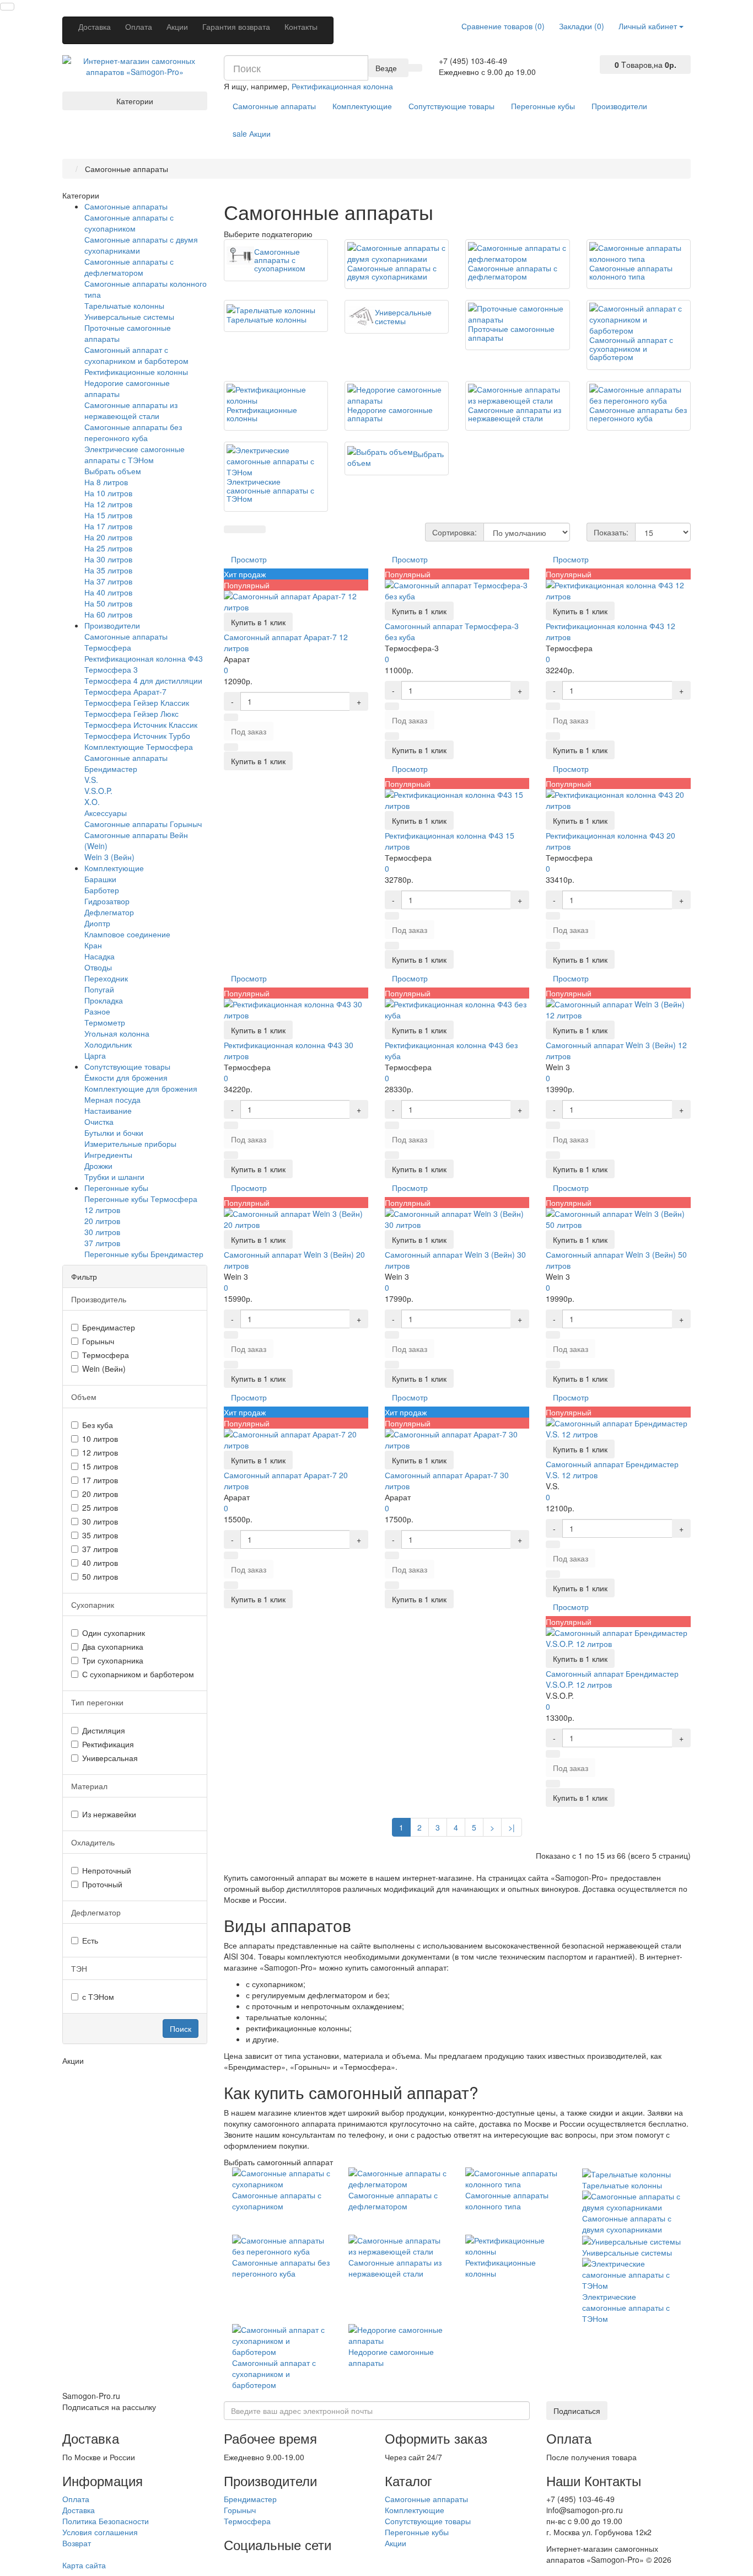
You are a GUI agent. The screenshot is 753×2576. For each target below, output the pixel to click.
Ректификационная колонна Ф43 (144, 658)
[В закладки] (231, 717)
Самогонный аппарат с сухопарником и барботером (136, 355)
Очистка (99, 1121)
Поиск (181, 2028)
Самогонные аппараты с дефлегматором (129, 267)
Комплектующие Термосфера (139, 747)
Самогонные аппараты (274, 106)
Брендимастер (109, 1327)
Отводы (98, 967)
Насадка (99, 956)
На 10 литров (108, 493)
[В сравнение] (231, 747)
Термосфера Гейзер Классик (137, 702)
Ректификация (108, 1744)
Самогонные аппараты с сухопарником (129, 223)
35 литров (100, 1535)
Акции (177, 26)
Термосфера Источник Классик (141, 724)
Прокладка (104, 1000)
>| (512, 1827)
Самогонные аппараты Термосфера (126, 642)
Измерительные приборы (130, 1144)
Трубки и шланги (114, 1177)
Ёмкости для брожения (126, 1077)
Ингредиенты (108, 1155)
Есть (90, 1940)
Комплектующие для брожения (141, 1088)
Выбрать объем (113, 471)
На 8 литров (106, 482)
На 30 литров (108, 559)
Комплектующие (362, 106)
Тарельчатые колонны (124, 305)
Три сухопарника (113, 1660)
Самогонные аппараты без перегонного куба (133, 432)
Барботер (102, 890)
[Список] (231, 529)
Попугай (99, 989)
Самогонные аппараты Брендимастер (126, 763)
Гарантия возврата (236, 26)
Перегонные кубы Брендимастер (144, 1254)
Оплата (139, 26)
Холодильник (108, 1044)
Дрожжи (98, 1166)
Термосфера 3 (111, 669)
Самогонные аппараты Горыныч (143, 824)
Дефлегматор (109, 912)
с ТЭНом (98, 1997)
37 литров (102, 1243)
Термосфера (106, 1355)
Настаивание (108, 1110)
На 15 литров (108, 515)
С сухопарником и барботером (138, 1674)
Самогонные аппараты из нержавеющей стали (131, 410)
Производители (619, 106)
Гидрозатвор (107, 901)
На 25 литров (108, 548)
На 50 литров (108, 603)
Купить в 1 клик (258, 622)
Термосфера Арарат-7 (125, 691)
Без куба (98, 1425)
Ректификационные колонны (136, 372)
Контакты (301, 26)
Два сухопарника (113, 1646)
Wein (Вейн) (104, 1368)
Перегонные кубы (543, 106)
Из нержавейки (109, 1814)
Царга (95, 1055)
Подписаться (577, 2411)
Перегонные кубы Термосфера (141, 1199)
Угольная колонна (117, 1033)
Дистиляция (104, 1730)
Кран (93, 945)
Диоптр (97, 923)
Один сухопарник (114, 1633)
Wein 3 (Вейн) (109, 857)
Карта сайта (84, 2565)
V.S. (91, 780)
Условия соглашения (100, 2532)
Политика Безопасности (106, 2521)
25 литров (100, 1507)
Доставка (95, 26)
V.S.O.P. (98, 791)
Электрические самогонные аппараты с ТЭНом (135, 454)
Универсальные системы (129, 316)
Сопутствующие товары (451, 106)
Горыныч (98, 1341)
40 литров (100, 1563)
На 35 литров (108, 570)
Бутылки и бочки (114, 1133)
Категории (135, 101)
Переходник (106, 978)
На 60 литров (108, 614)
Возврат (77, 2543)
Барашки (100, 879)
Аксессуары (106, 813)
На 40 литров (108, 592)
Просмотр (249, 559)
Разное (97, 1011)
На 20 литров (108, 537)
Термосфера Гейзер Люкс (131, 713)
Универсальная (110, 1758)
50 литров (100, 1576)
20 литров (102, 1221)
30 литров (102, 1232)
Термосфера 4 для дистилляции (143, 680)
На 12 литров (108, 504)
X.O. (92, 802)
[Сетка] (245, 529)
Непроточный (107, 1870)
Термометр (105, 1022)
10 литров (100, 1439)
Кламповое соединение (127, 934)
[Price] (259, 529)
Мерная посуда (112, 1099)
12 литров (102, 1210)
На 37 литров (108, 581)
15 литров (100, 1466)
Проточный (102, 1884)
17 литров (100, 1480)
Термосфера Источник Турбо (137, 736)
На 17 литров (108, 526)
